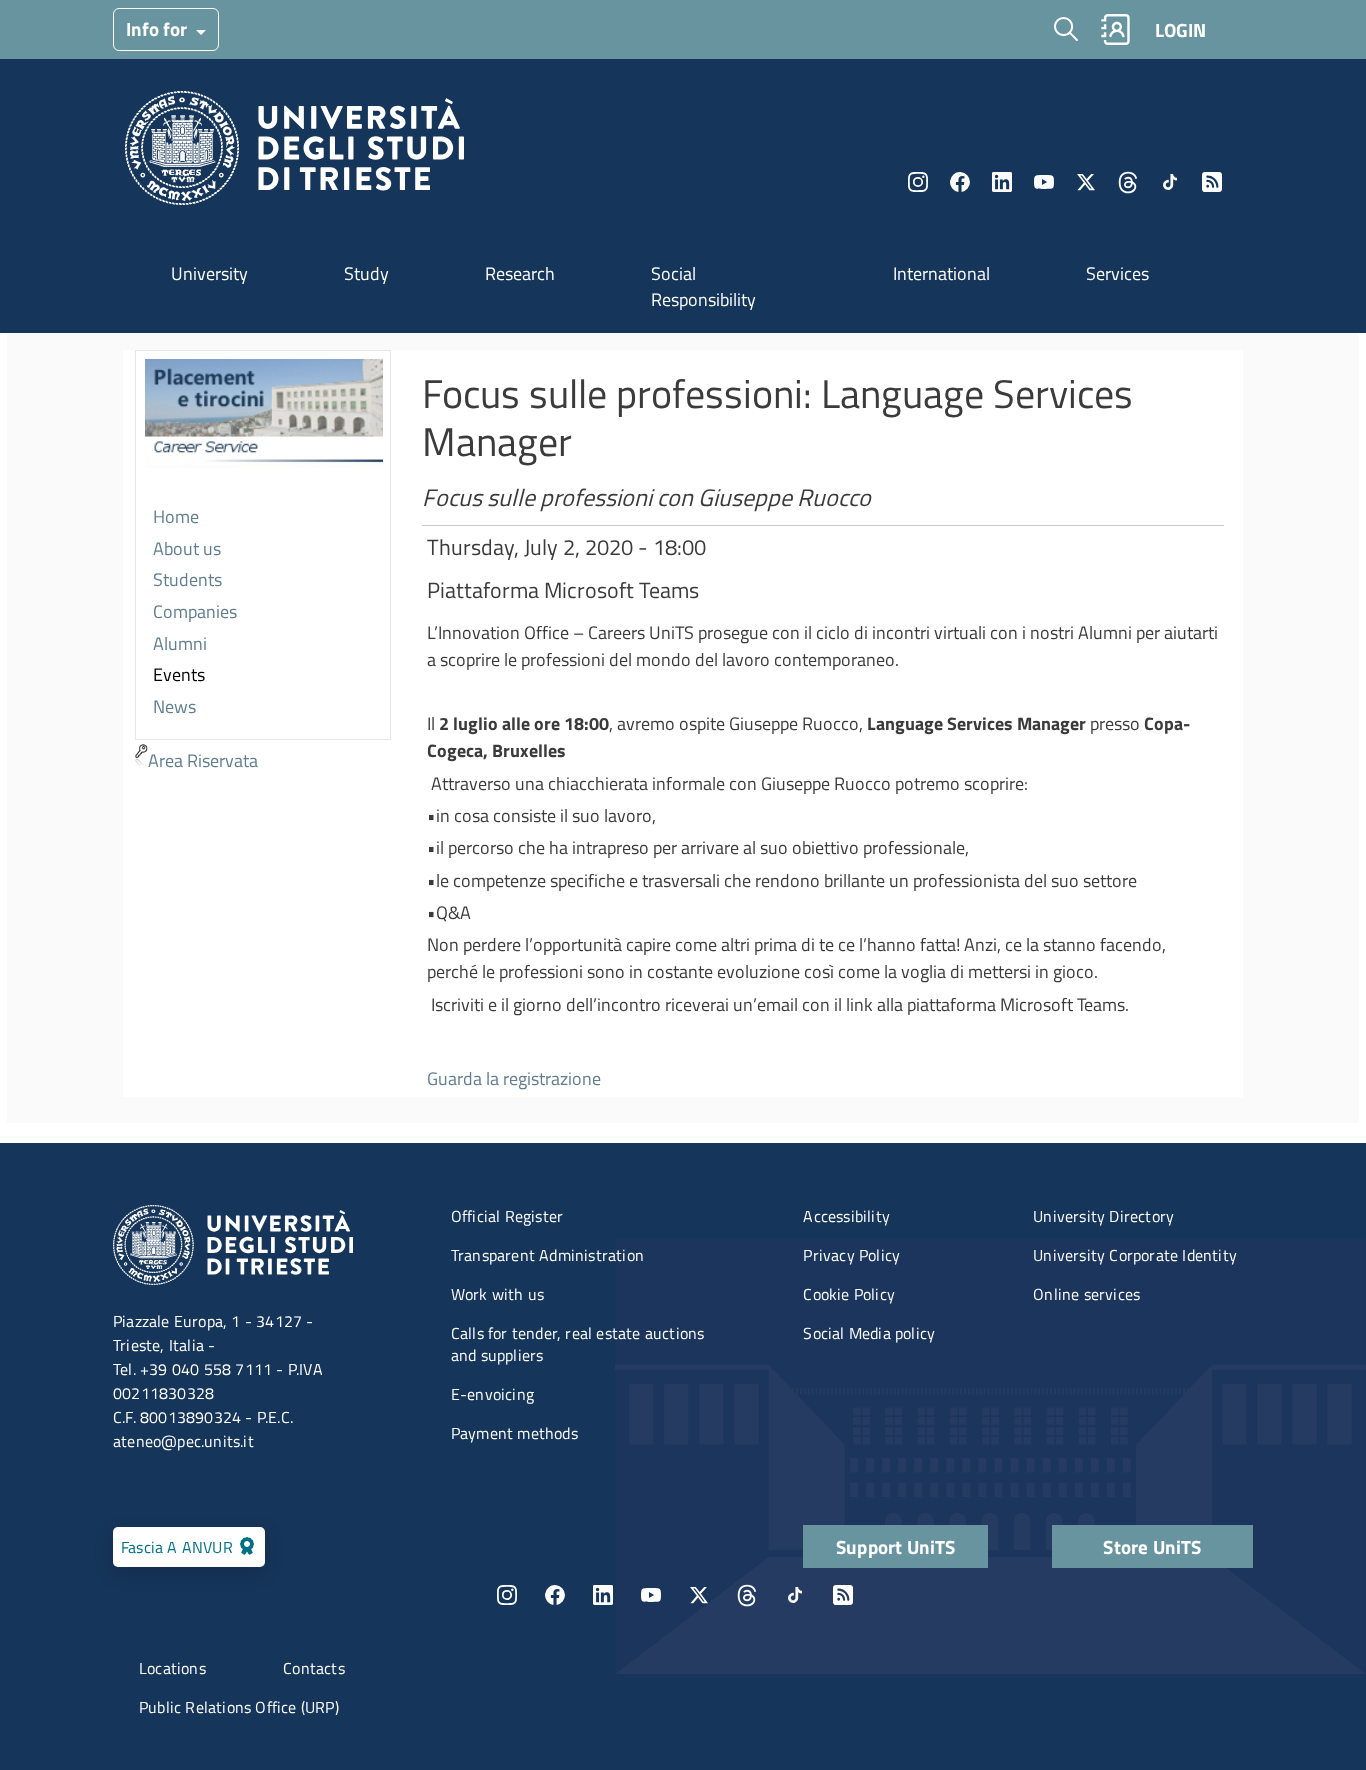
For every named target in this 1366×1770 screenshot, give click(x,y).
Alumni (180, 643)
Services (1117, 273)
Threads (1128, 182)
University (209, 273)
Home (176, 516)
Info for (158, 28)
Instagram (918, 182)
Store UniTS (1152, 1546)
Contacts (314, 1668)
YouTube (1044, 182)
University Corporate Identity (1135, 1255)
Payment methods (514, 1433)
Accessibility (846, 1216)
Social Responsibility (703, 286)
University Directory (1103, 1216)
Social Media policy (869, 1333)
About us (187, 548)
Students (187, 579)
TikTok (795, 1595)
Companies (195, 611)
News (174, 706)
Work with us (497, 1294)
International (941, 273)
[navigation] (263, 564)
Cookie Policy (849, 1294)
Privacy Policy (851, 1255)
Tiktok (1170, 182)
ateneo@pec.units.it (183, 1441)
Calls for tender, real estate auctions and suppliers (578, 1344)
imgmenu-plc (264, 427)
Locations (172, 1668)
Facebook (960, 182)
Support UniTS (896, 1546)
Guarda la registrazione (514, 1078)
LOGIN (1180, 29)
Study (366, 273)
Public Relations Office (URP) (239, 1707)
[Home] (294, 153)
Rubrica (1115, 29)
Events (179, 674)
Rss (1212, 182)
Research (520, 273)
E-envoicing (492, 1394)
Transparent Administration (547, 1255)
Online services (1086, 1294)
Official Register (507, 1216)
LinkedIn (1002, 182)
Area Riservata (203, 760)
